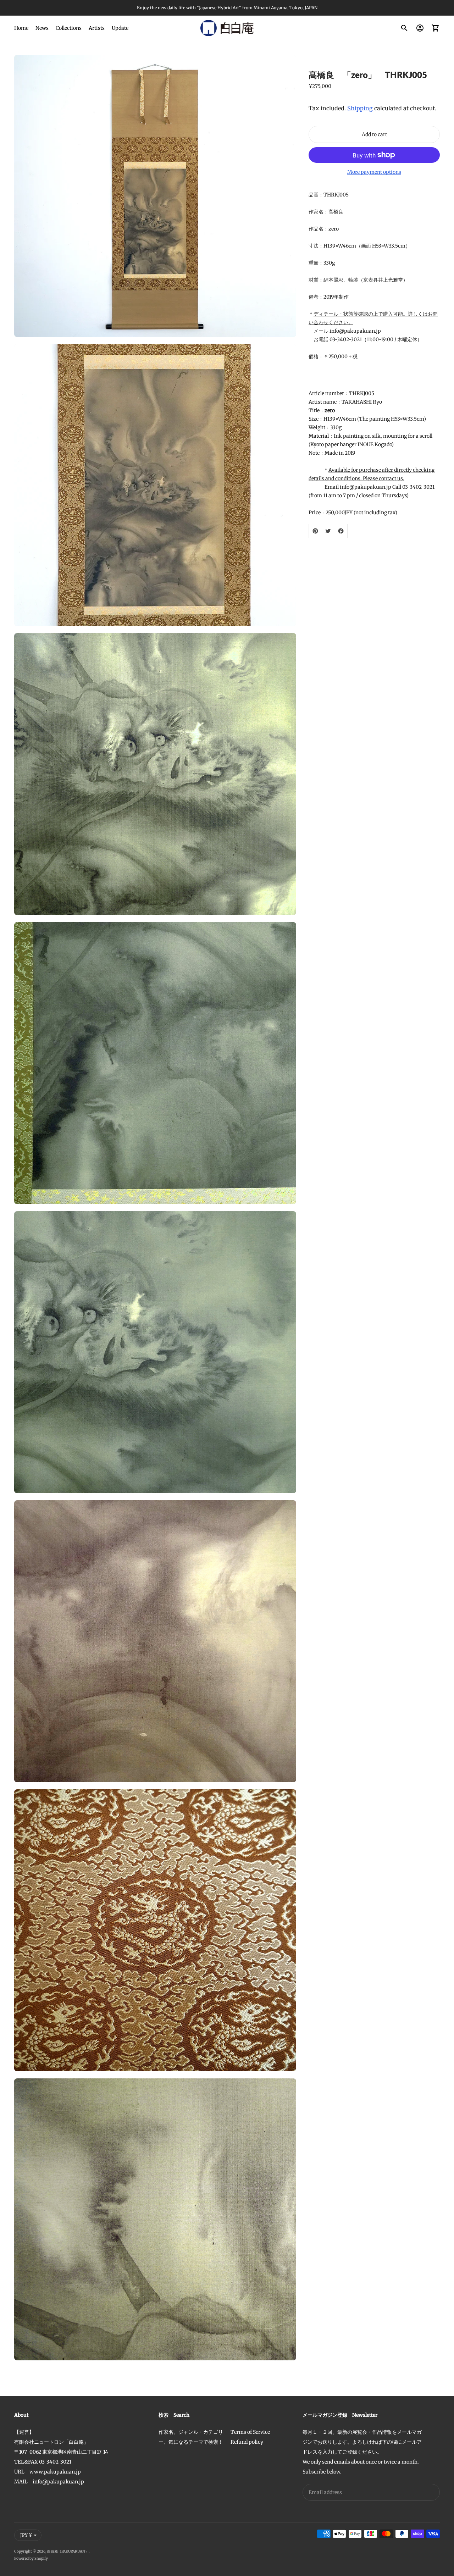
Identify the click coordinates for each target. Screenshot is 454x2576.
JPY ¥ (26, 2535)
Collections (69, 28)
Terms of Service (250, 2432)
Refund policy (247, 2442)
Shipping (360, 108)
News (42, 28)
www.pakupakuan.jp (55, 2472)
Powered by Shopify (31, 2558)
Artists (97, 28)
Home (21, 28)
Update (120, 28)
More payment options (374, 172)
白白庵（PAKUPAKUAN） (68, 2551)
